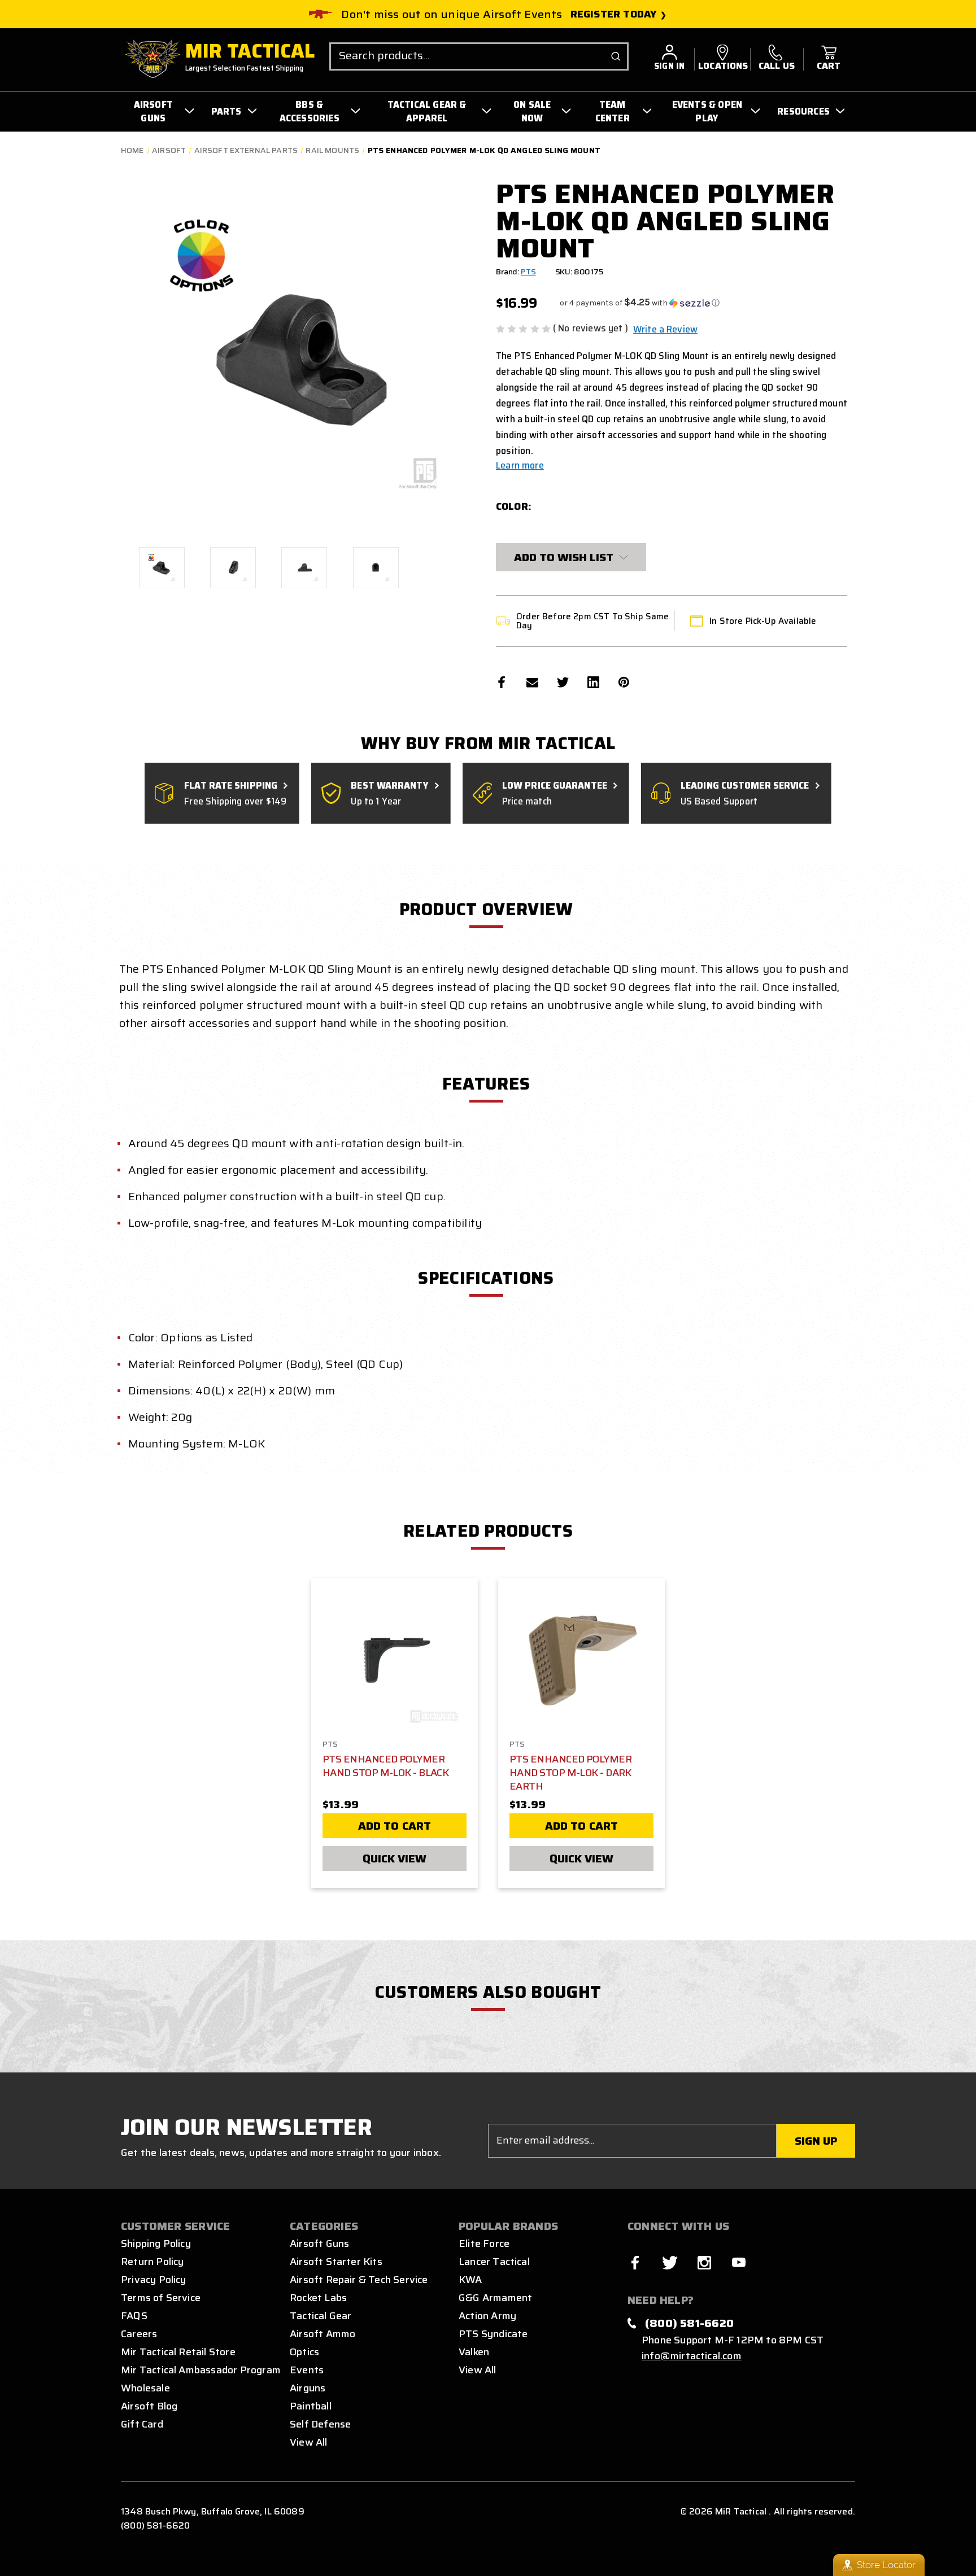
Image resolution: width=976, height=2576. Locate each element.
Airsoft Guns (319, 2243)
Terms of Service (161, 2298)
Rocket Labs (318, 2298)
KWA (470, 2280)
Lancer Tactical (494, 2262)
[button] (640, 303)
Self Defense (320, 2424)
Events (307, 2370)
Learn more (520, 465)
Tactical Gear (321, 2316)
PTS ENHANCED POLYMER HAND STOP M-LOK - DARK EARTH (570, 1773)
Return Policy (152, 2262)
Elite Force (484, 2243)
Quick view (395, 1858)
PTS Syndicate (493, 2334)
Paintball (311, 2406)
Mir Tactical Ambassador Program (201, 2370)
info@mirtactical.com (692, 2356)
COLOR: (514, 506)
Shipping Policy (156, 2243)
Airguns (308, 2388)
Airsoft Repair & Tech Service (359, 2280)
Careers (139, 2334)
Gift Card (142, 2424)
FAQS (134, 2316)
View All (309, 2442)
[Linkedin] (593, 682)
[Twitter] (563, 682)
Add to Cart (395, 1826)
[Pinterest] (624, 682)
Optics (304, 2352)
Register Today (614, 14)
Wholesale (145, 2388)
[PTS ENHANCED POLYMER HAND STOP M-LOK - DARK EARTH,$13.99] (581, 1661)
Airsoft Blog (149, 2406)
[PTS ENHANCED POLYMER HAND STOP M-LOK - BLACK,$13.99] (395, 1661)
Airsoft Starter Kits (336, 2262)
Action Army (487, 2316)
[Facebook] (502, 682)
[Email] (532, 682)
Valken (474, 2352)
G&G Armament (495, 2298)
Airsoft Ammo (323, 2334)
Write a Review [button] (665, 329)
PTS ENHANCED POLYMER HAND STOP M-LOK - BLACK (385, 1766)
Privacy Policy (154, 2280)
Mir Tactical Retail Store (178, 2352)
